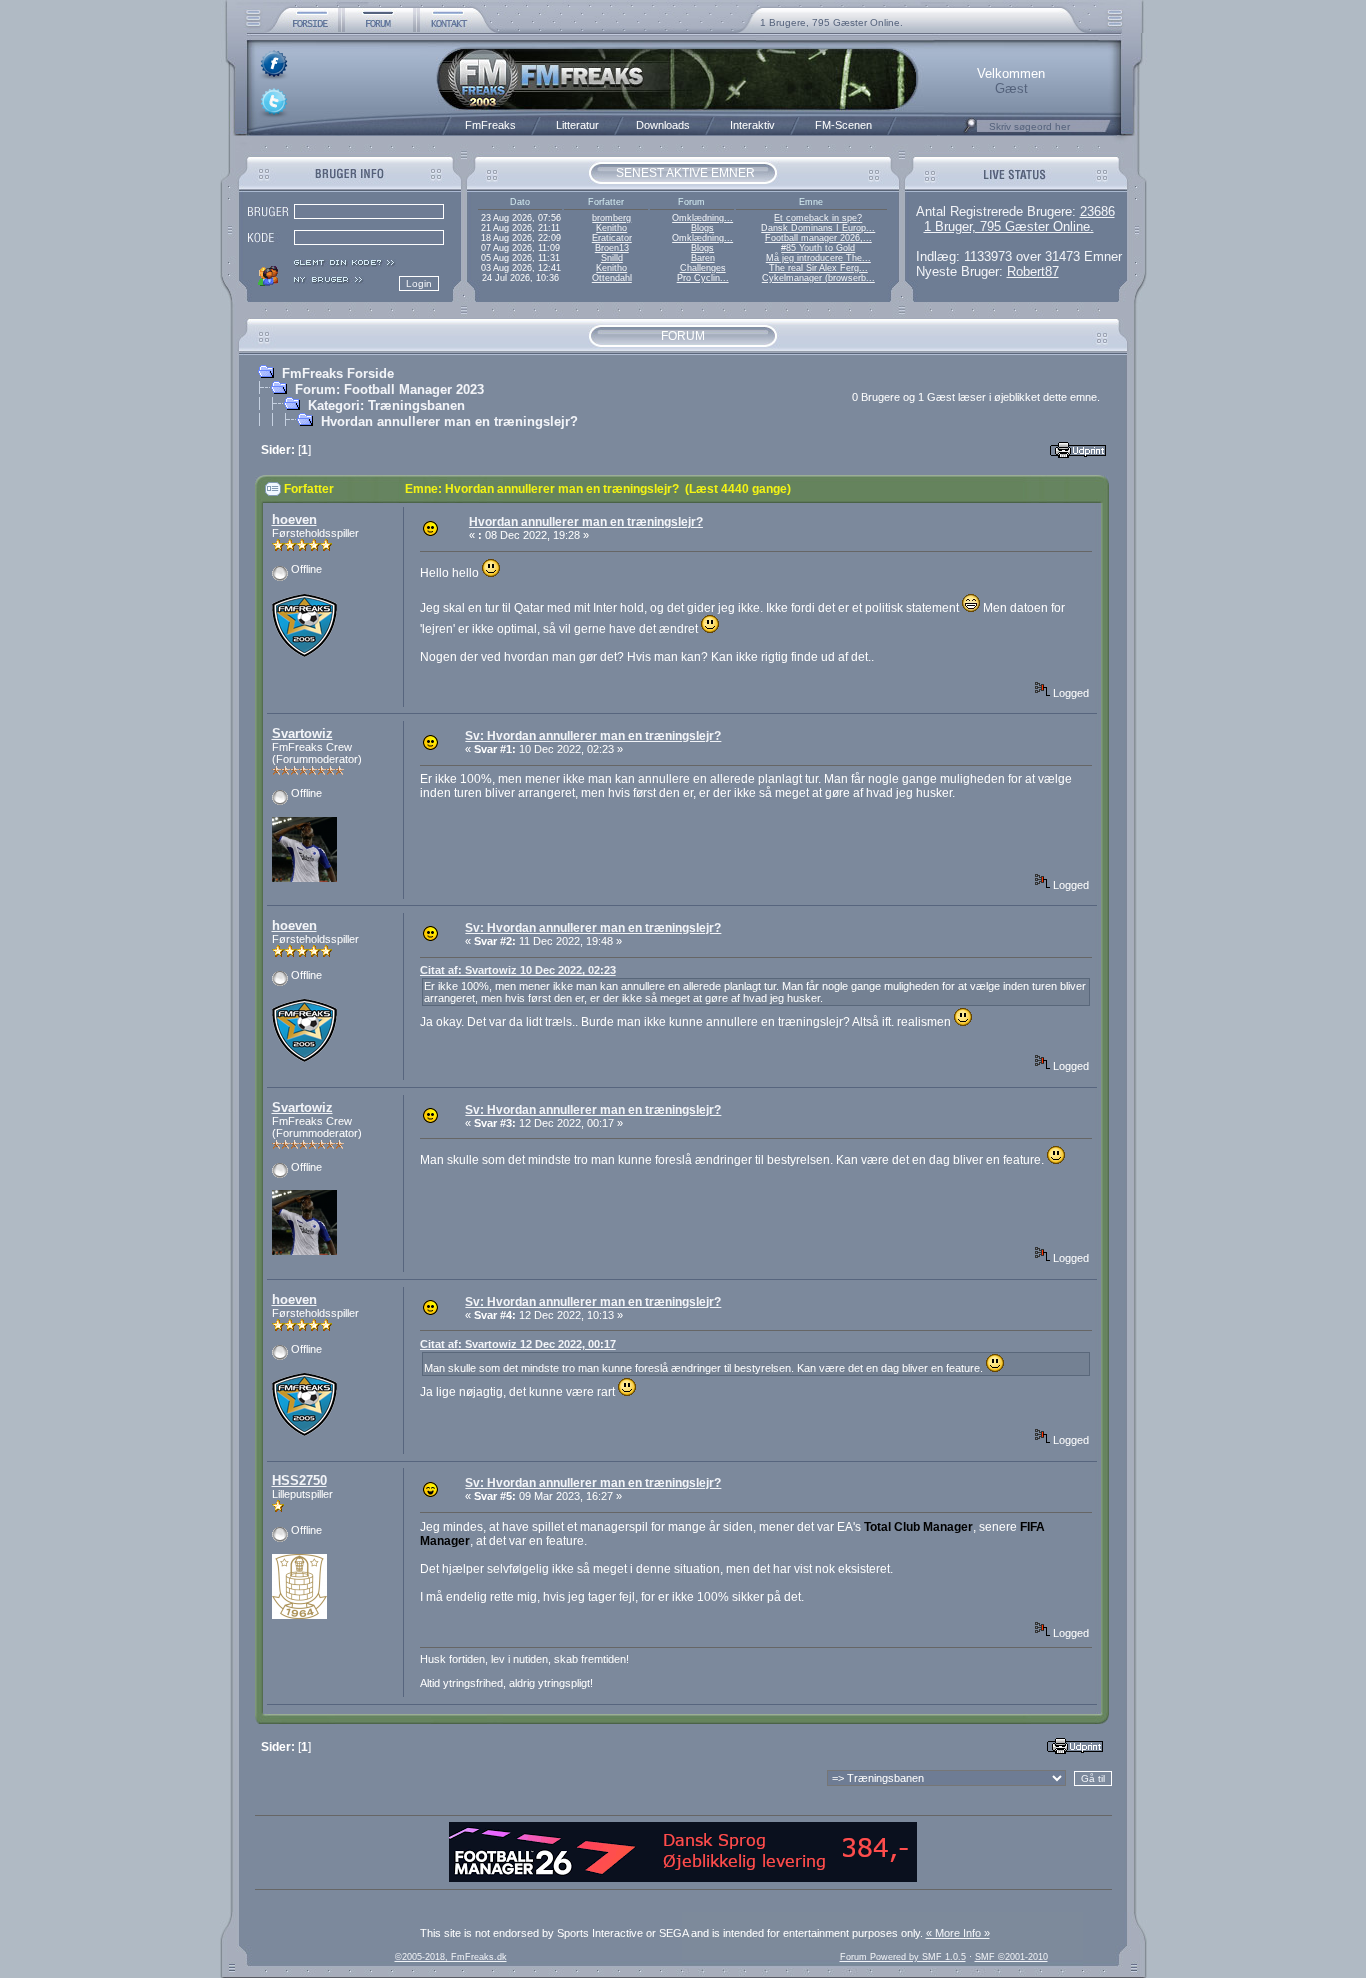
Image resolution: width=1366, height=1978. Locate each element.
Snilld (612, 258)
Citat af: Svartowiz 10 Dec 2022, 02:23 (518, 970)
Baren (703, 258)
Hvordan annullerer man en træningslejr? (449, 421)
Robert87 (1033, 271)
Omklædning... (702, 218)
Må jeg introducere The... (818, 258)
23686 (1097, 211)
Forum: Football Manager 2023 (389, 389)
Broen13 (612, 248)
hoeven (294, 519)
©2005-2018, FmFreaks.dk (451, 1957)
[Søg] (970, 131)
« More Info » (958, 1933)
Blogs (702, 228)
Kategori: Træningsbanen (386, 405)
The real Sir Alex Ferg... (818, 268)
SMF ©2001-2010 (1011, 1957)
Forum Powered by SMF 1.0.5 (903, 1957)
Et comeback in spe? (818, 218)
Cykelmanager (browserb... (818, 278)
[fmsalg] (683, 1878)
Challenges (703, 268)
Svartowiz (302, 733)
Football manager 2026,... (818, 238)
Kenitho (611, 228)
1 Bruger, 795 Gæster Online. (1009, 226)
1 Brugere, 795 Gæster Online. (831, 22)
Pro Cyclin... (703, 278)
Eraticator (612, 238)
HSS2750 (299, 1480)
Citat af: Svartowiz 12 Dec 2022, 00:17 (518, 1344)
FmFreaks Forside (338, 373)
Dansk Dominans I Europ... (818, 228)
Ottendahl (612, 278)
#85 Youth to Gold (818, 248)
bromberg (611, 218)
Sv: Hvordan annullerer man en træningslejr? (593, 736)
